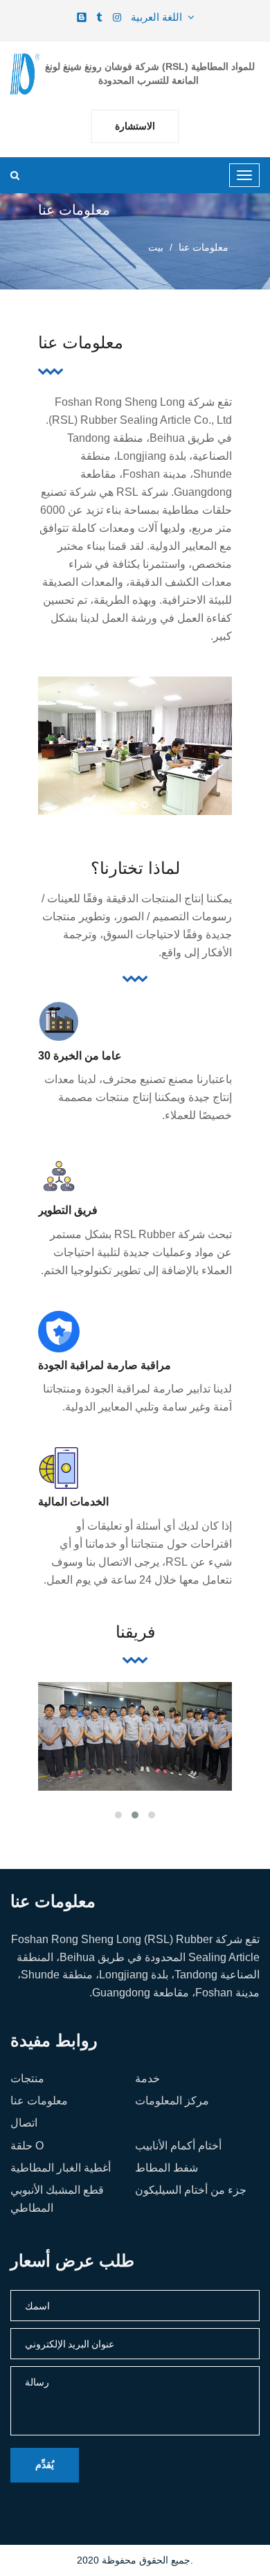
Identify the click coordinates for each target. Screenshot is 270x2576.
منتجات (27, 2078)
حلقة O (27, 2146)
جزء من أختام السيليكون (191, 2190)
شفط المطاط (166, 2168)
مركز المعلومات (172, 2101)
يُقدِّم (45, 2465)
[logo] (25, 74)
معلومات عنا (39, 2101)
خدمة (147, 2078)
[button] (120, 805)
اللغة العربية (159, 17)
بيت (156, 247)
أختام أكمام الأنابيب (178, 2146)
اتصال (24, 2123)
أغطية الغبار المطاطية (61, 2168)
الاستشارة (135, 126)
